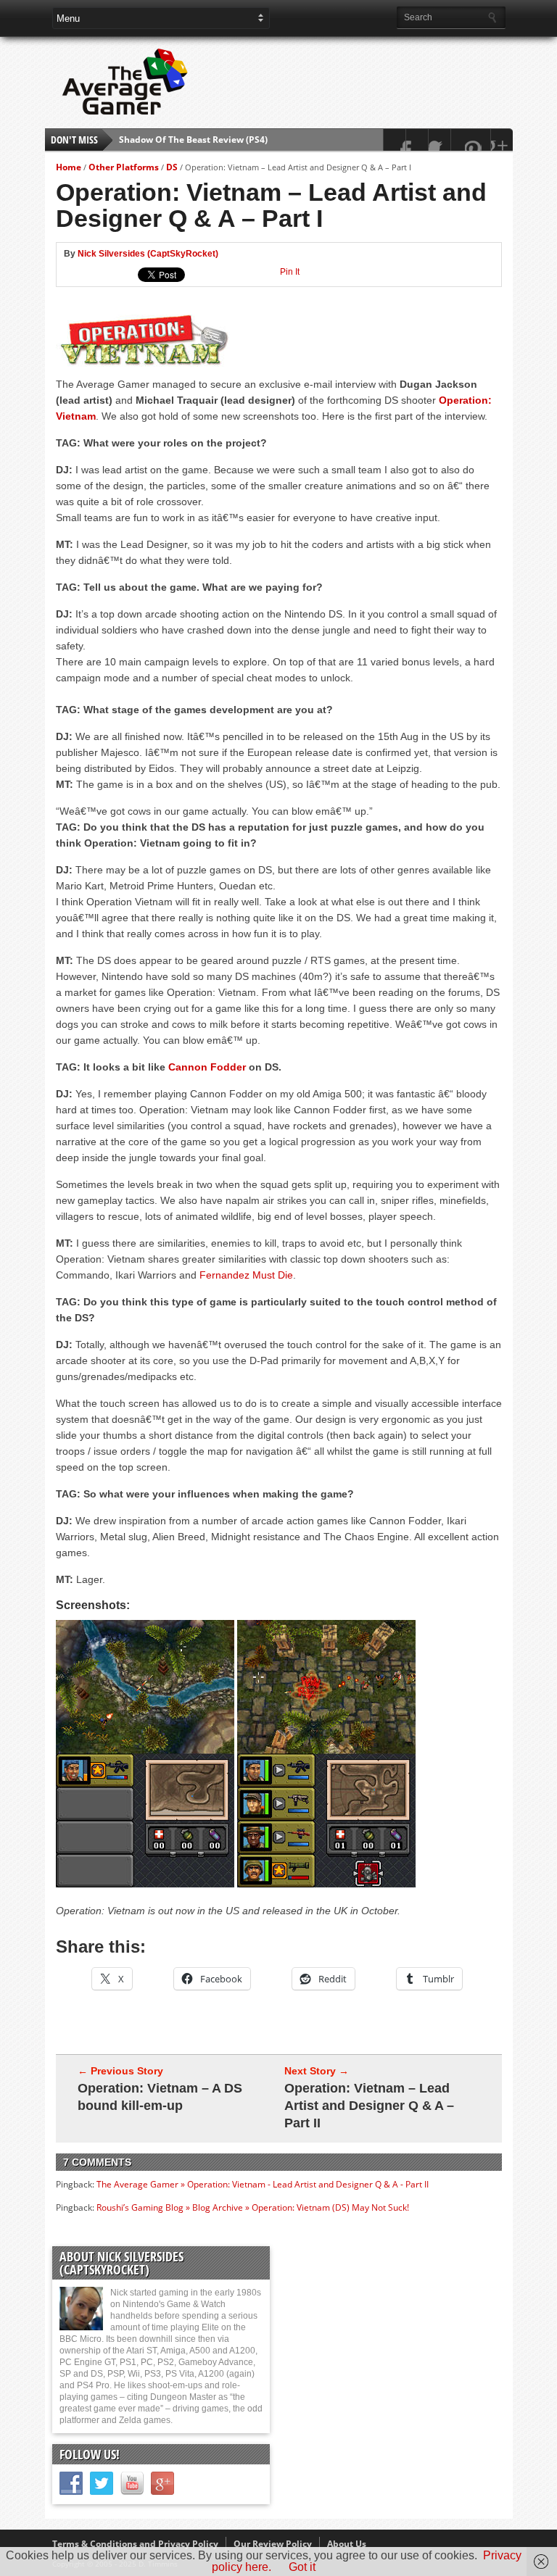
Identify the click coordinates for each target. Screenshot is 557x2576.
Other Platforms (124, 167)
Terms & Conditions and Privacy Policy (135, 2544)
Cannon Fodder (207, 1067)
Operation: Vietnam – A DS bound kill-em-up (160, 2097)
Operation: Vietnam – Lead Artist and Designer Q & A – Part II (369, 2106)
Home (69, 167)
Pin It (290, 272)
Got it (302, 2567)
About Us (347, 2544)
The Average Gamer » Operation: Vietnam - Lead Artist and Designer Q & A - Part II (263, 2184)
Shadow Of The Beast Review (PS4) (193, 134)
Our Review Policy (273, 2544)
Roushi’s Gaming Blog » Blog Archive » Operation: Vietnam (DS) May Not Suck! (253, 2207)
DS (172, 167)
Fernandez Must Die (246, 1275)
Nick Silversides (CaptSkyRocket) (148, 254)
